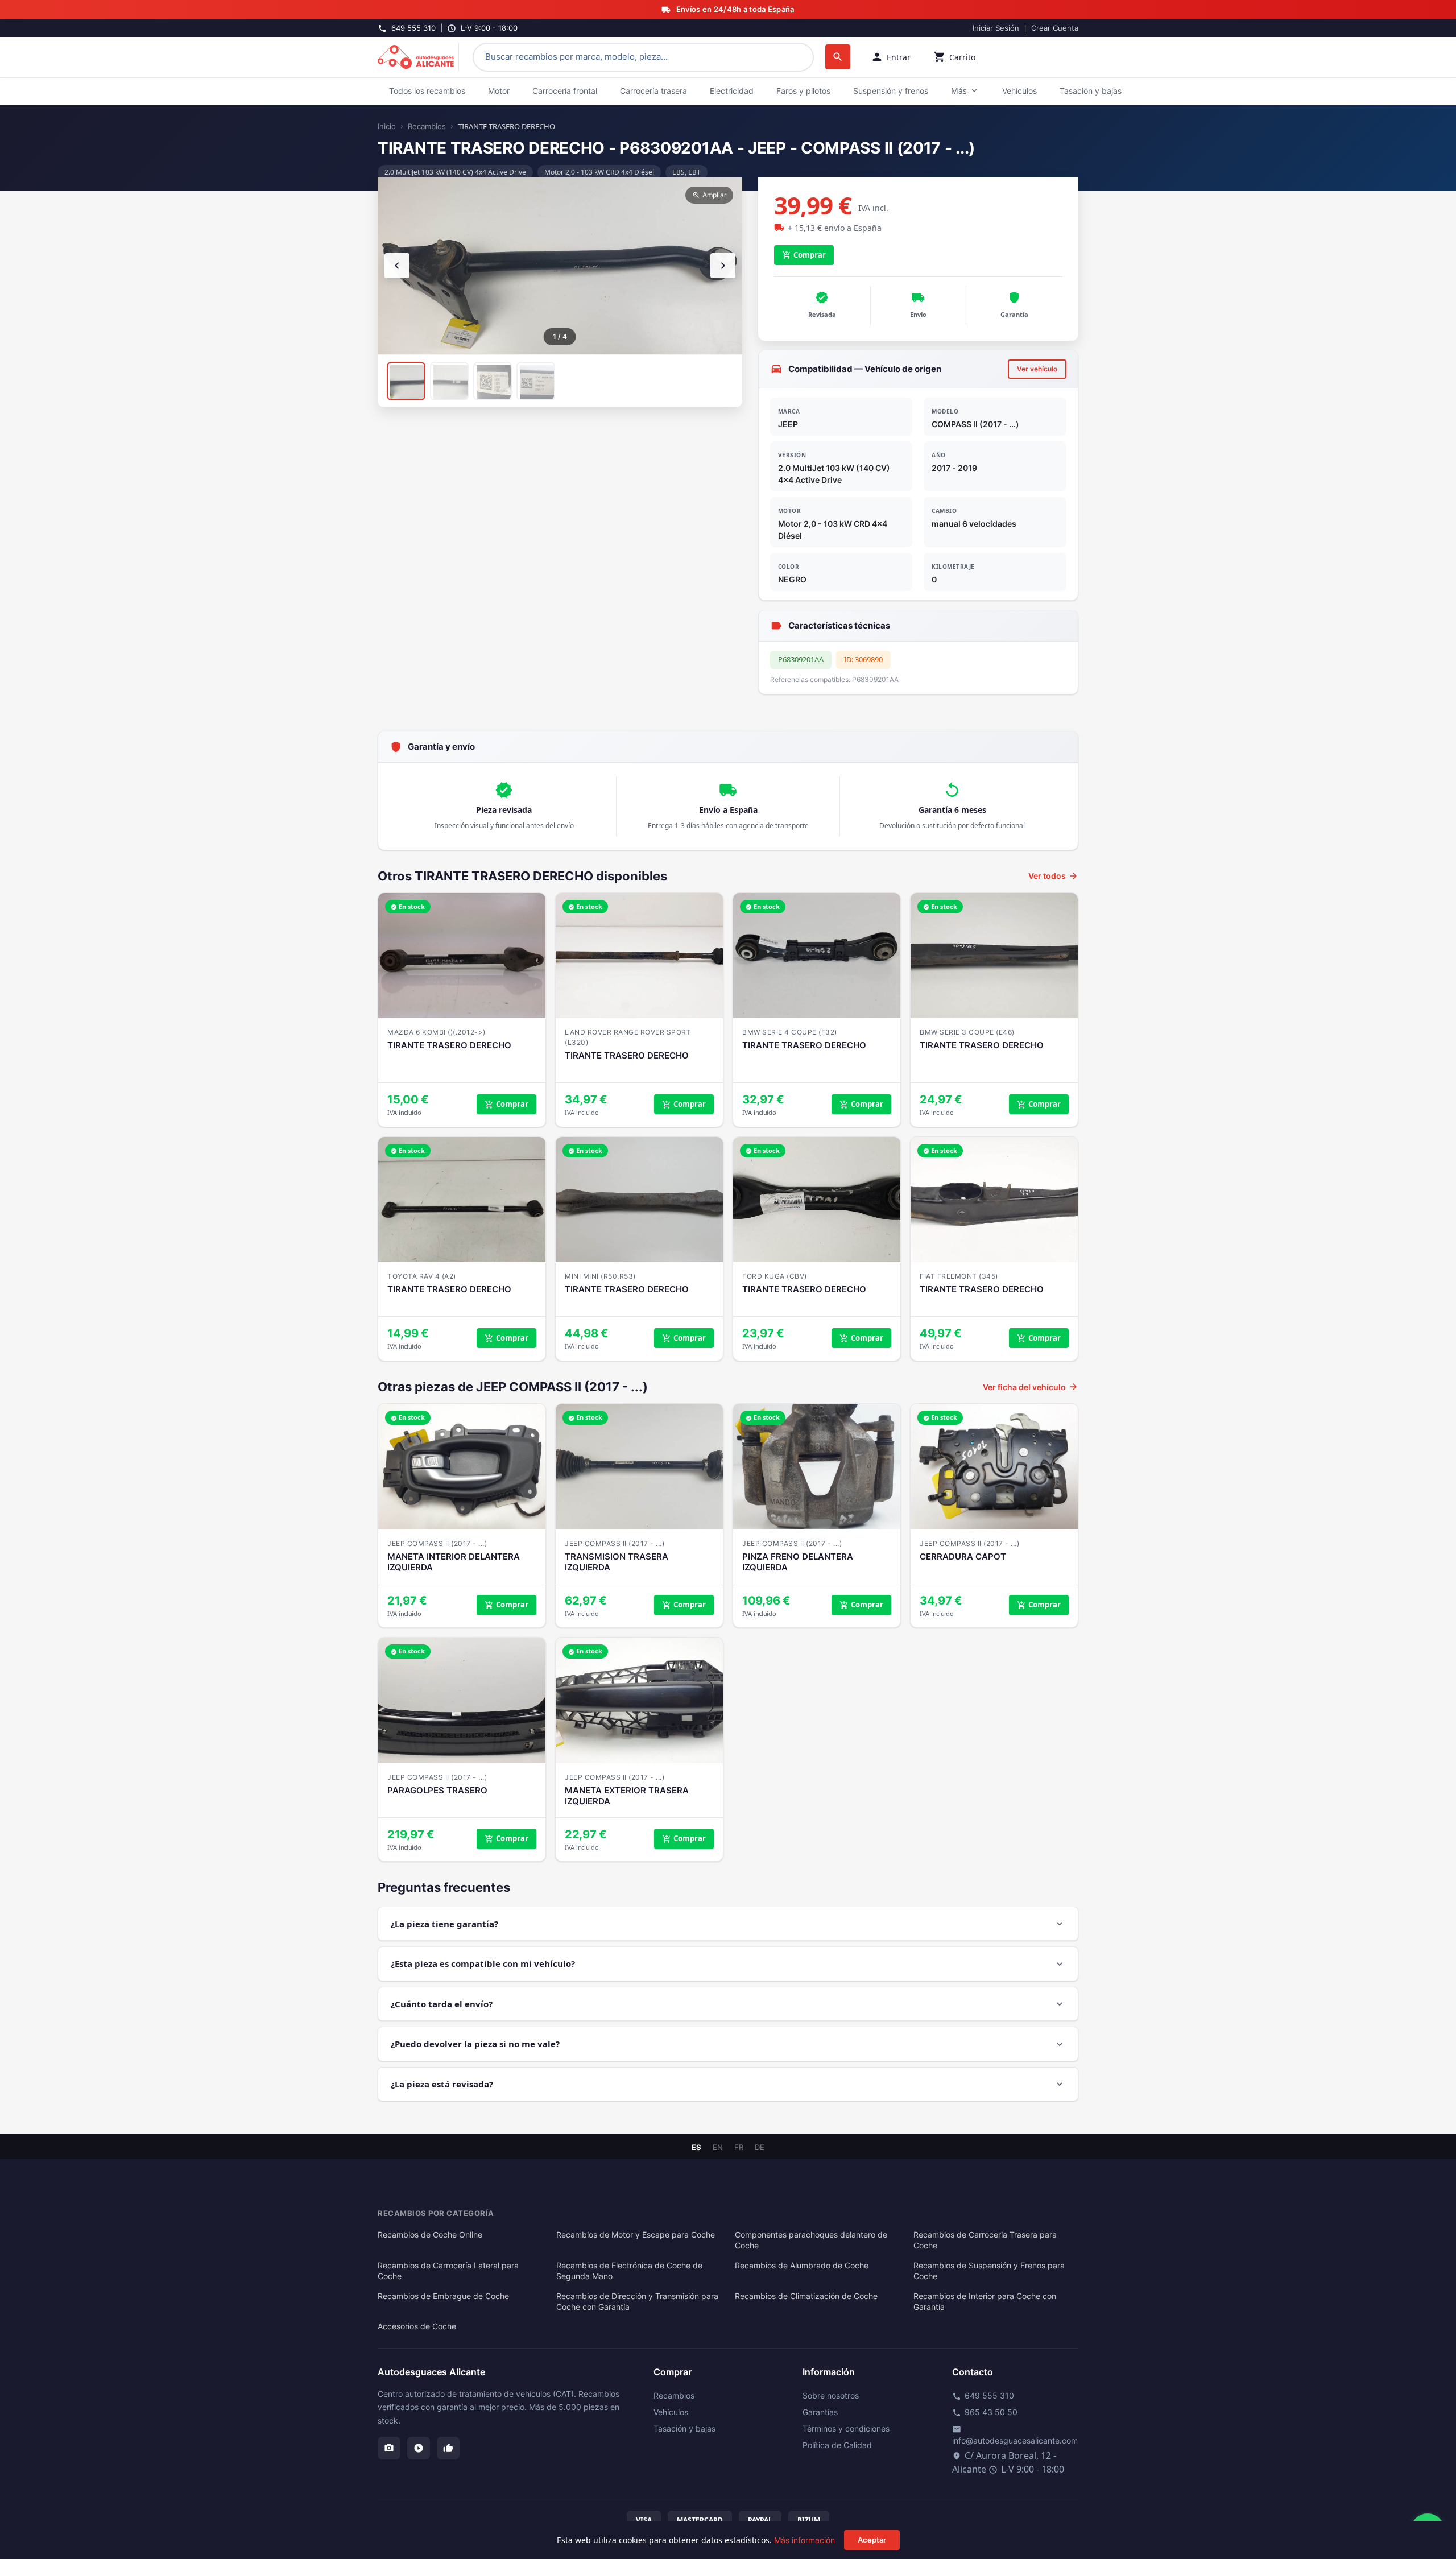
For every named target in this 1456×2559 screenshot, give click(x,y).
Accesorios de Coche (417, 2326)
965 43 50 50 (985, 2412)
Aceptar (872, 2540)
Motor (499, 91)
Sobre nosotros (831, 2395)
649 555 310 (983, 2396)
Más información (804, 2540)
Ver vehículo (1037, 369)
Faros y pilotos (803, 91)
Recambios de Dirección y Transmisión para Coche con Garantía (637, 2302)
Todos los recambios (427, 91)
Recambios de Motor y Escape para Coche (636, 2235)
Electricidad (732, 91)
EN (718, 2147)
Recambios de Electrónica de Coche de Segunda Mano (629, 2271)
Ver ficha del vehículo (1031, 1387)
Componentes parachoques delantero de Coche (811, 2240)
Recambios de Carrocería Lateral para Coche (448, 2271)
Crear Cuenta (1055, 28)
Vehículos (1019, 91)
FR (739, 2147)
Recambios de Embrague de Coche (443, 2296)
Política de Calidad (837, 2445)
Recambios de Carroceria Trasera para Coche (985, 2240)
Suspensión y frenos (891, 91)
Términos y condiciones (846, 2428)
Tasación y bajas (1091, 91)
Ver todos (1053, 876)
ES (696, 2147)
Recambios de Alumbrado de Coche (802, 2266)
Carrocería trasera (653, 91)
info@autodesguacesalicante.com (1015, 2435)
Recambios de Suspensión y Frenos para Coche (989, 2271)
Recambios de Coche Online (430, 2235)
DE (760, 2147)
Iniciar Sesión (996, 28)
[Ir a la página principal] (418, 57)
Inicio (387, 126)
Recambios (427, 126)
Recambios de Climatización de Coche (806, 2296)
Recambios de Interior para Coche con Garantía (985, 2302)
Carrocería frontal (565, 91)
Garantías (820, 2412)
